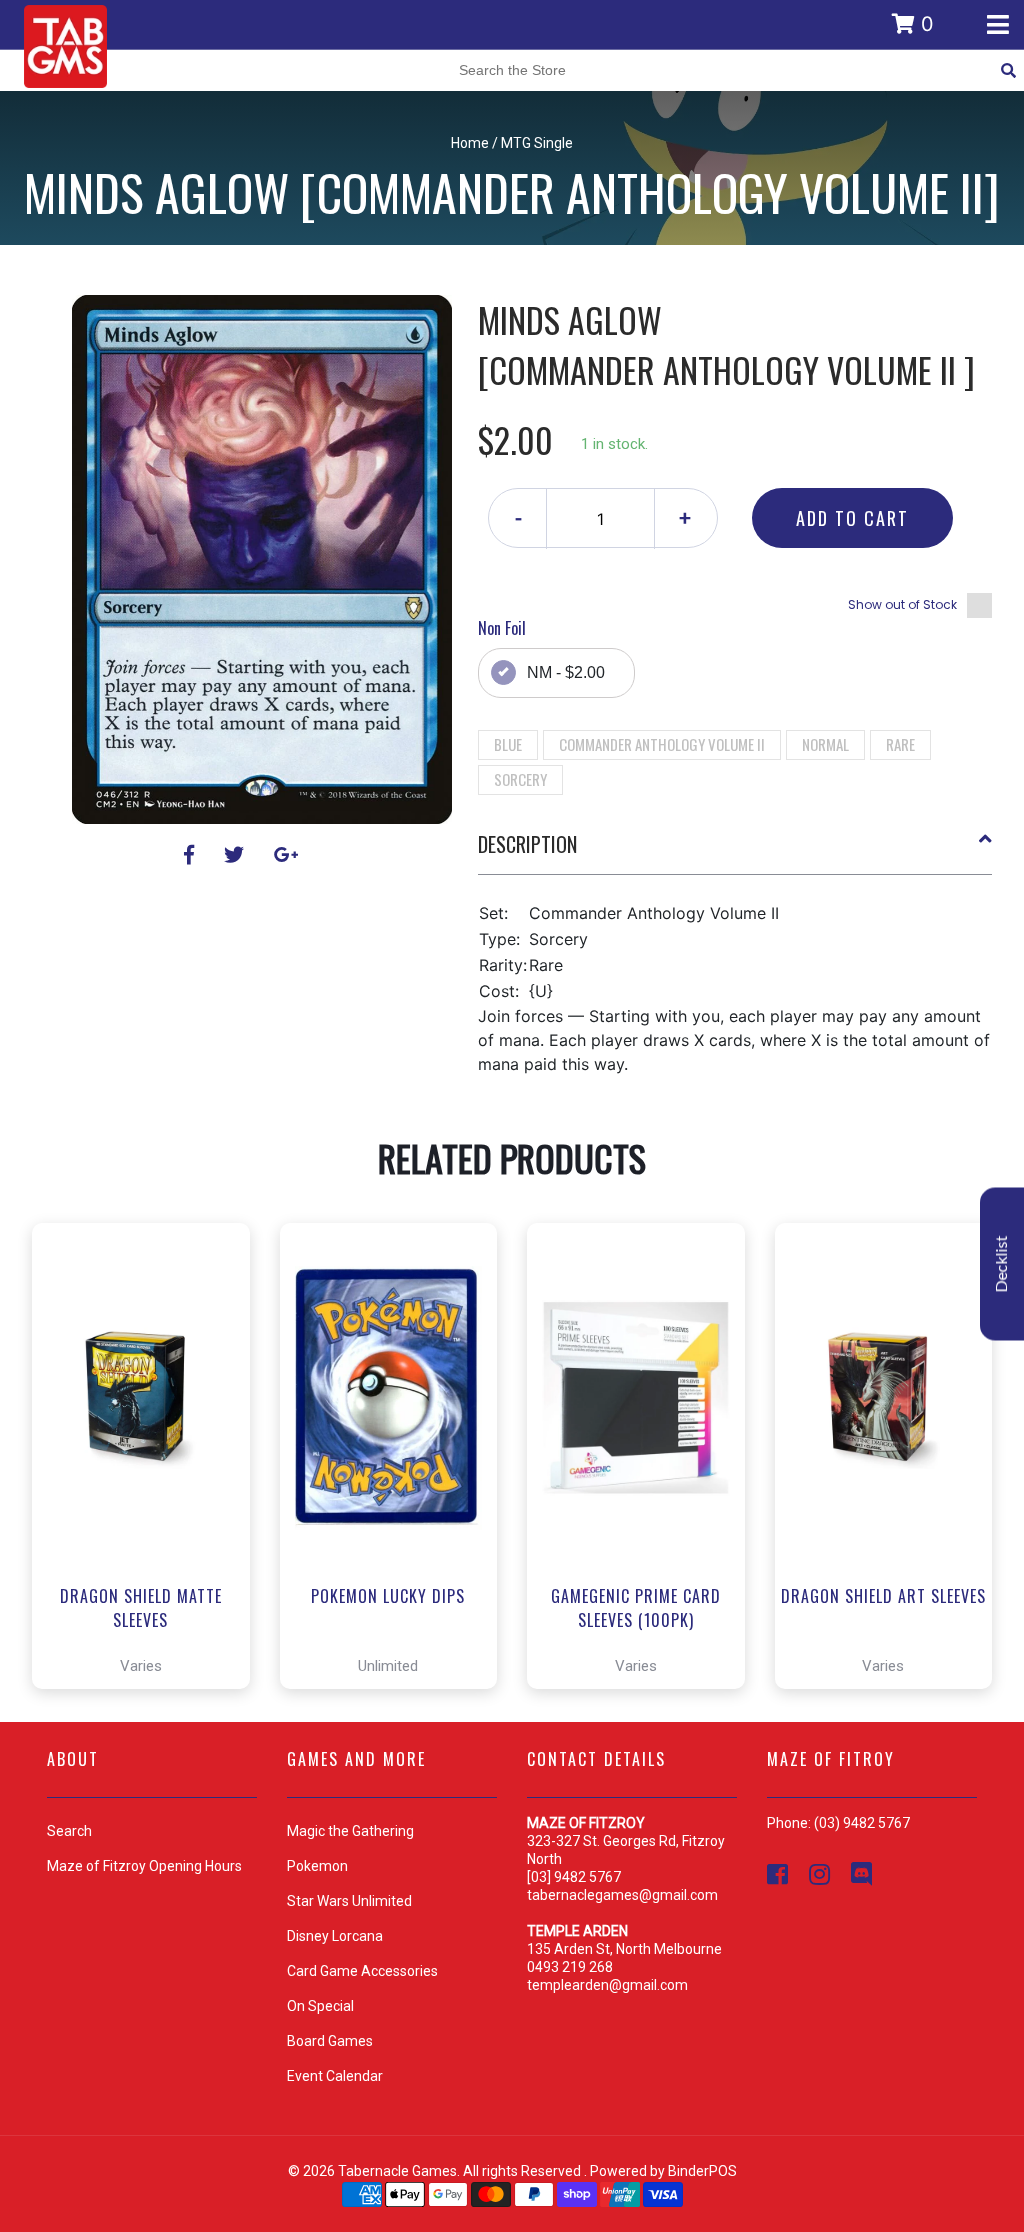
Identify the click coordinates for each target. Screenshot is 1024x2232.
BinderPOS (702, 2171)
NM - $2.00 (566, 672)
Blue (508, 744)
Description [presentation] (527, 844)
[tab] (735, 852)
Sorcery (520, 779)
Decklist (1002, 1264)
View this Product (149, 1617)
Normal (825, 744)
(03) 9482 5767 (862, 1823)
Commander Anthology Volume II (662, 744)
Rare (900, 744)
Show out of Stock (902, 604)
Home (470, 143)
